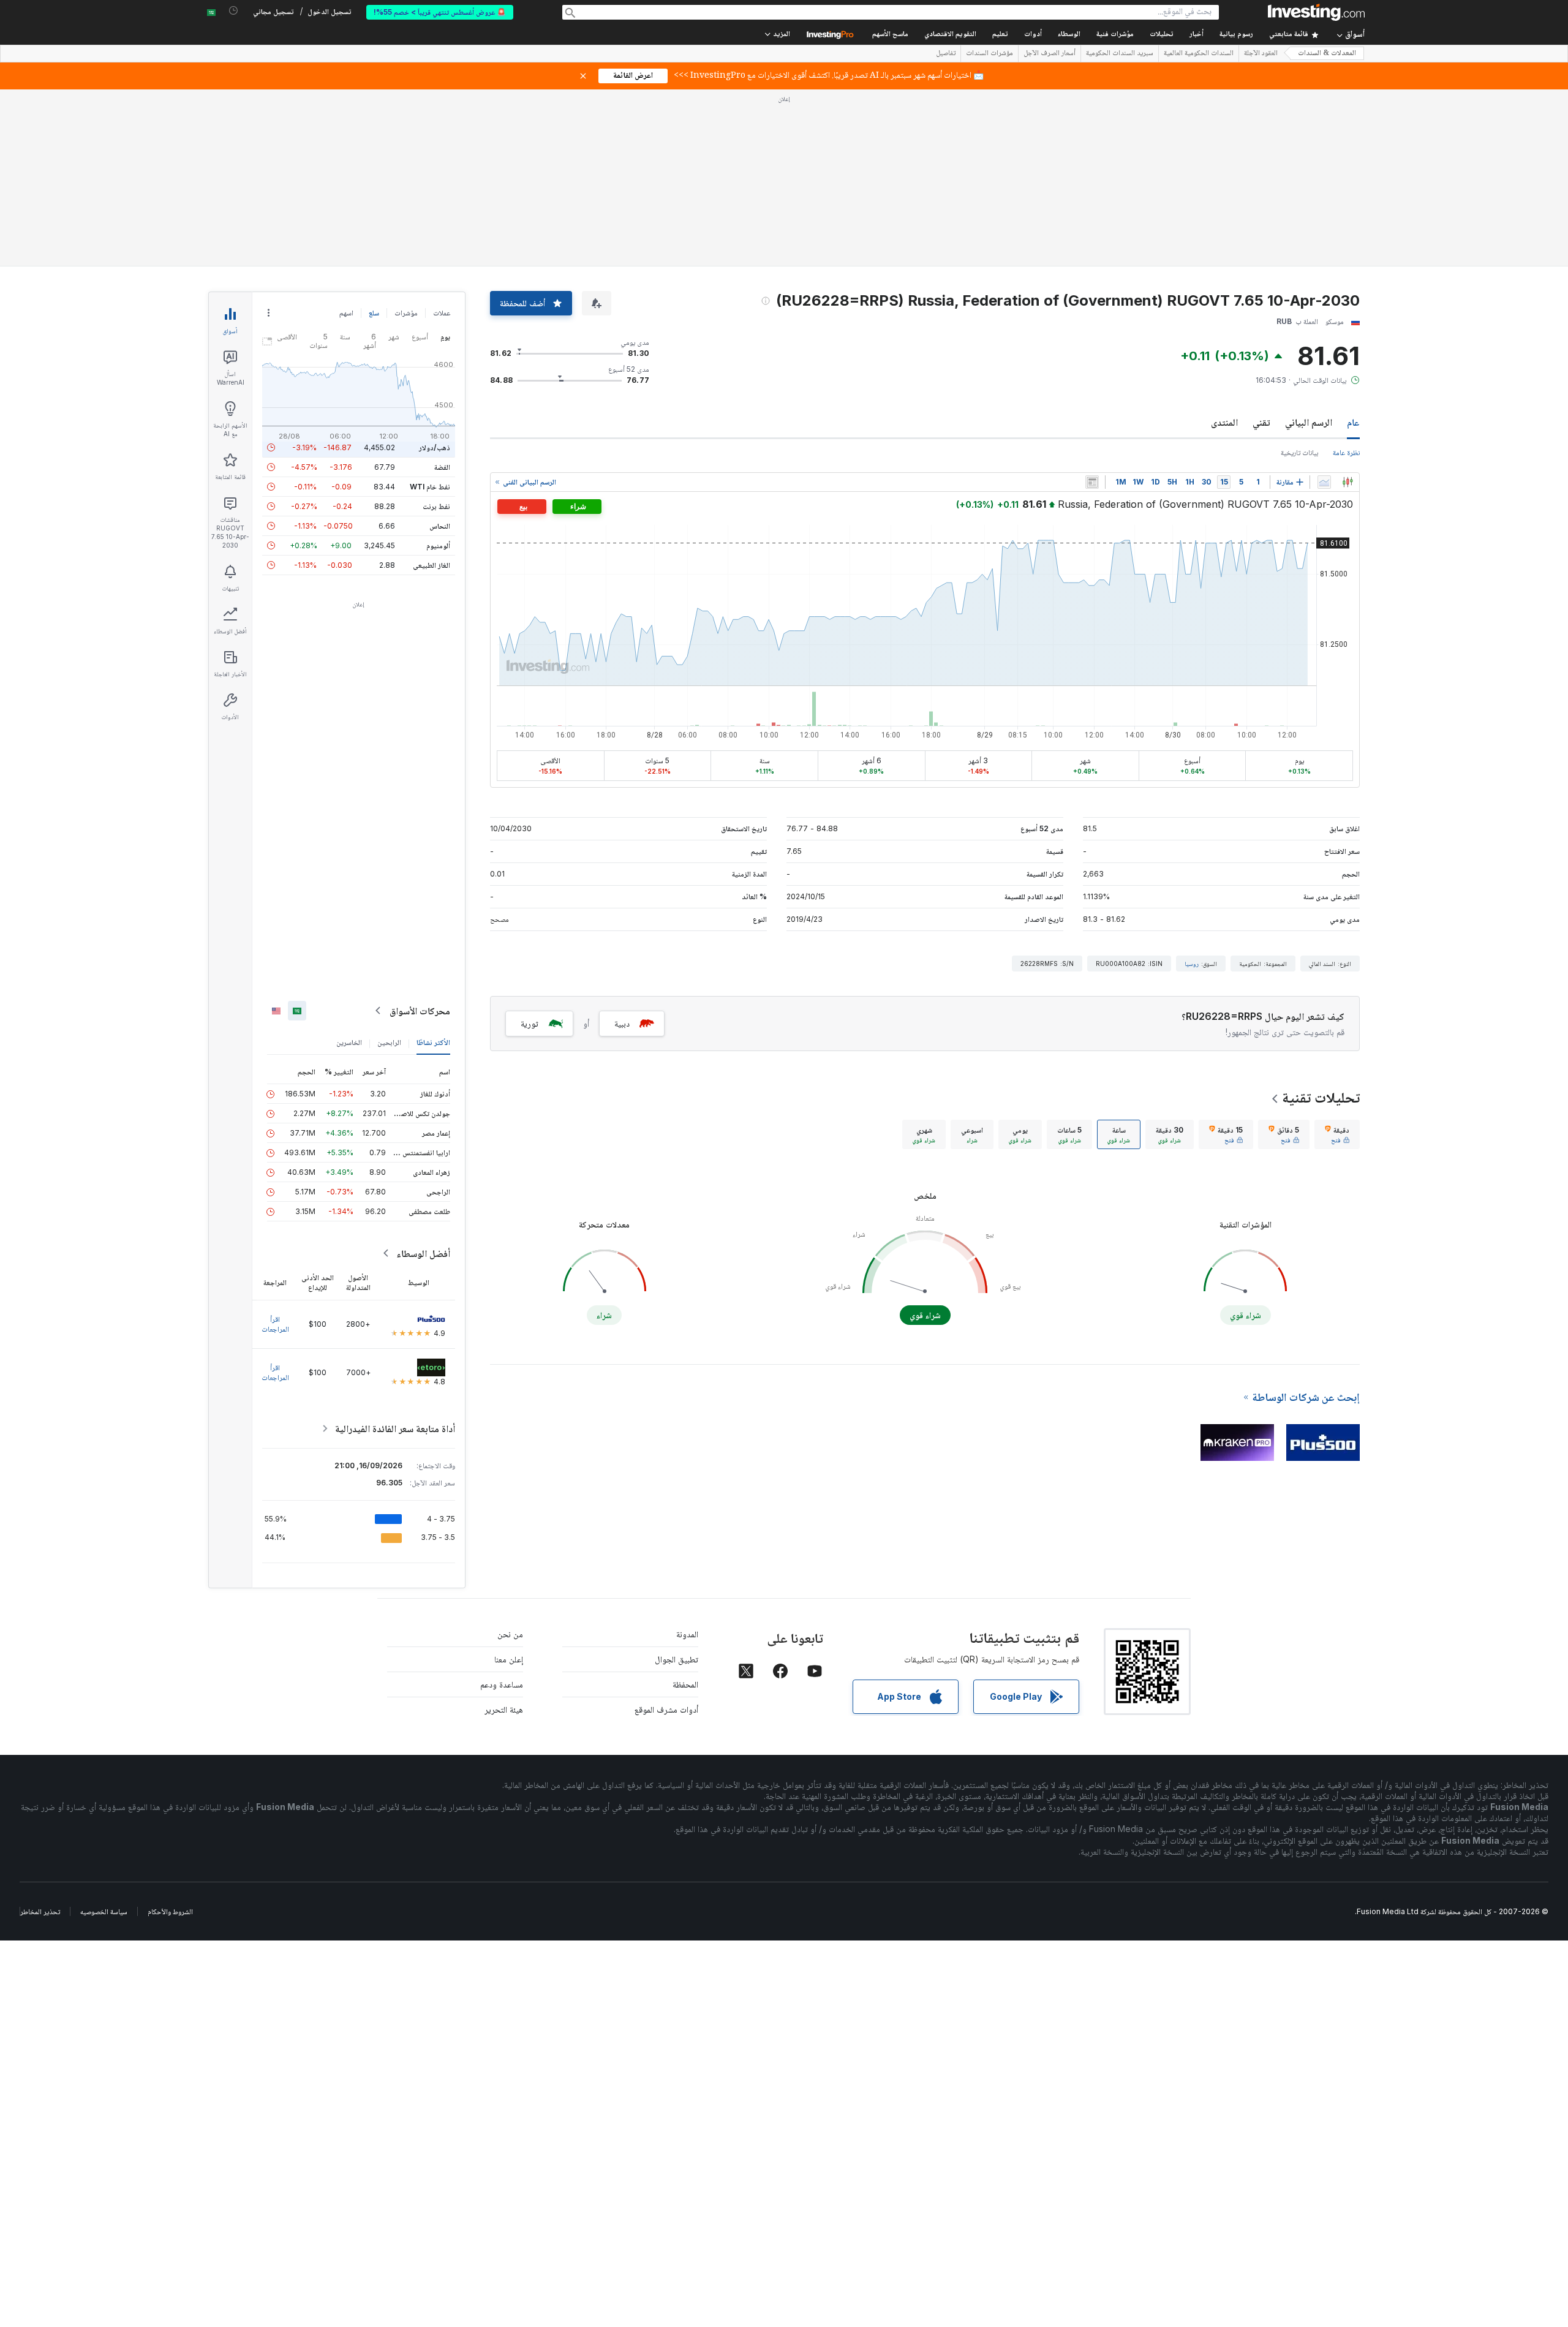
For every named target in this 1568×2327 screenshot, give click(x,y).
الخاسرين (349, 1042)
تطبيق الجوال (677, 1659)
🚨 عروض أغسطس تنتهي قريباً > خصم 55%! (440, 12)
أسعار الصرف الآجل (1050, 54)
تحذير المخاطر (40, 1911)
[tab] (1337, 1134)
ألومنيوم (438, 545)
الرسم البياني (1309, 422)
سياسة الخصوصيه (104, 1911)
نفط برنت (436, 506)
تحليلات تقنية (1321, 1097)
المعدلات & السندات (1327, 54)
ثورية (530, 1023)
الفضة (442, 467)
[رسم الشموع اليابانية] (1347, 482)
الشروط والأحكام (170, 1911)
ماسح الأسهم (890, 35)
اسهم (346, 313)
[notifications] (234, 11)
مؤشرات (406, 313)
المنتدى (1224, 422)
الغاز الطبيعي (432, 565)
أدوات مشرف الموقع (666, 1709)
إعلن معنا (509, 1659)
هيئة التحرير (504, 1709)
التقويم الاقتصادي (950, 35)
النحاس (440, 526)
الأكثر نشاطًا (433, 1042)
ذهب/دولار (435, 447)
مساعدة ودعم (502, 1684)
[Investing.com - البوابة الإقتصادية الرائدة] (1316, 12)
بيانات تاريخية (1299, 452)
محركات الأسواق (420, 1011)
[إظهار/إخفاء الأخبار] (1092, 482)
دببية (622, 1023)
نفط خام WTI (430, 487)
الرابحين (389, 1042)
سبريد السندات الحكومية (1120, 54)
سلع (374, 313)
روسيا (1192, 964)
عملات (442, 313)
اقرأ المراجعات (275, 1324)
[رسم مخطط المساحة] (1324, 482)
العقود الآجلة (1261, 54)
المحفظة (685, 1684)
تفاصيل (946, 54)
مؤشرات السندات (989, 54)
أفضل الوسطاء (423, 1253)
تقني (1261, 422)
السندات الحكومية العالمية (1199, 54)
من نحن (510, 1634)
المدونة (687, 1634)
